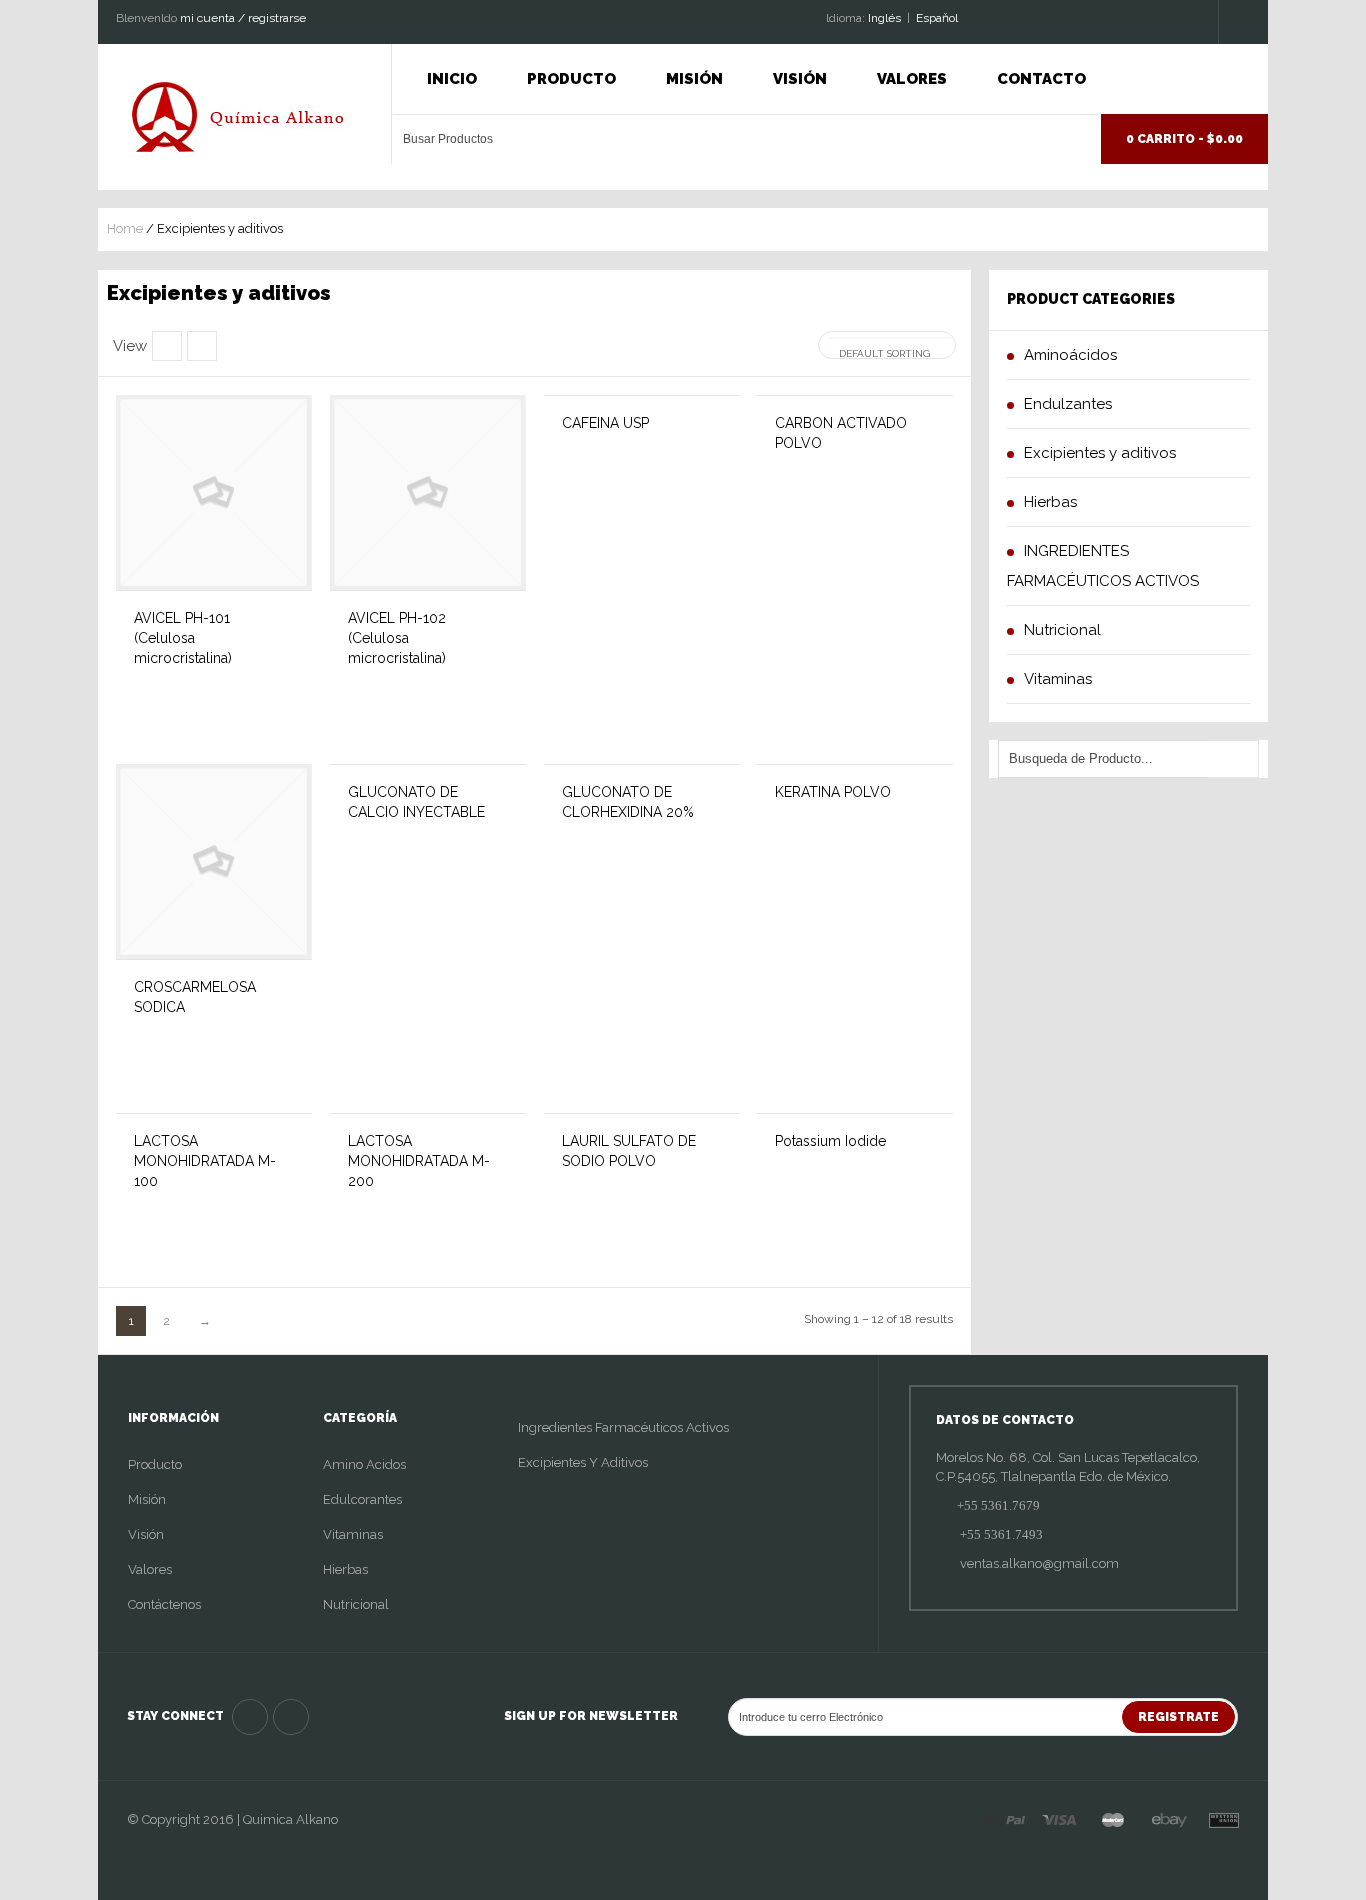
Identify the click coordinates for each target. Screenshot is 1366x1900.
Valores (912, 79)
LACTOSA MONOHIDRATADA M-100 (205, 1161)
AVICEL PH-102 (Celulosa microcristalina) (397, 638)
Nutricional (356, 1604)
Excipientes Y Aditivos (583, 1462)
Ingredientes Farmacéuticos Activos (623, 1427)
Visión (800, 79)
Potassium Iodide (830, 1141)
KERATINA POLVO (833, 792)
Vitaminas (353, 1534)
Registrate (1178, 1717)
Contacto (1041, 79)
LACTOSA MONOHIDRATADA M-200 (419, 1161)
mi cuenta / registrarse (243, 18)
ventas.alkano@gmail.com (1038, 1563)
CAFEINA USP (605, 423)
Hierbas (345, 1569)
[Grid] (202, 346)
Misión (694, 79)
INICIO (452, 79)
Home (125, 228)
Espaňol (937, 18)
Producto (571, 79)
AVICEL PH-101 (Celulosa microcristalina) (183, 638)
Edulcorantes (362, 1499)
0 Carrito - (1184, 139)
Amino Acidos (364, 1464)
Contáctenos (164, 1604)
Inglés (884, 18)
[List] (167, 346)
